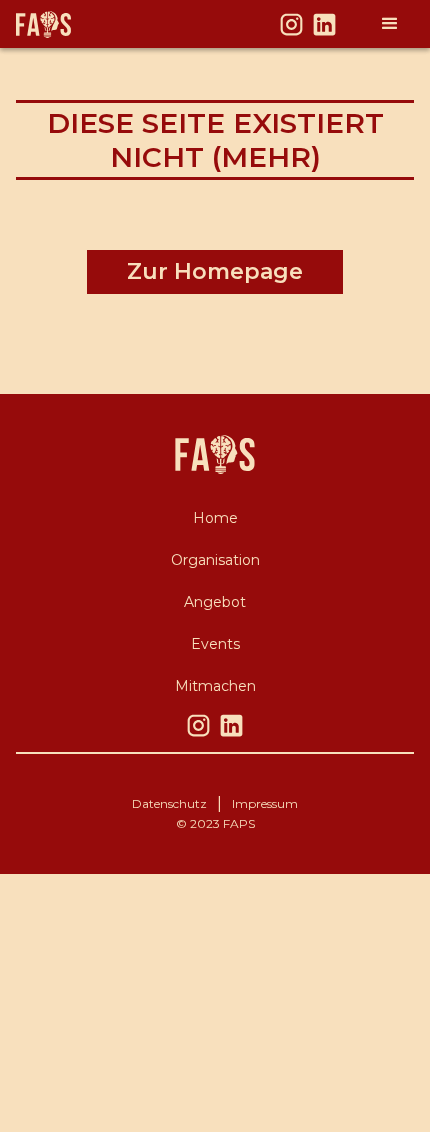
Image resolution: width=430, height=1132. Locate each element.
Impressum (265, 803)
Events (215, 644)
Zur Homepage (215, 271)
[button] (390, 24)
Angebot (215, 602)
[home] (73, 24)
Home (215, 518)
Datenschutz (169, 803)
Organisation (215, 560)
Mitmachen (215, 686)
